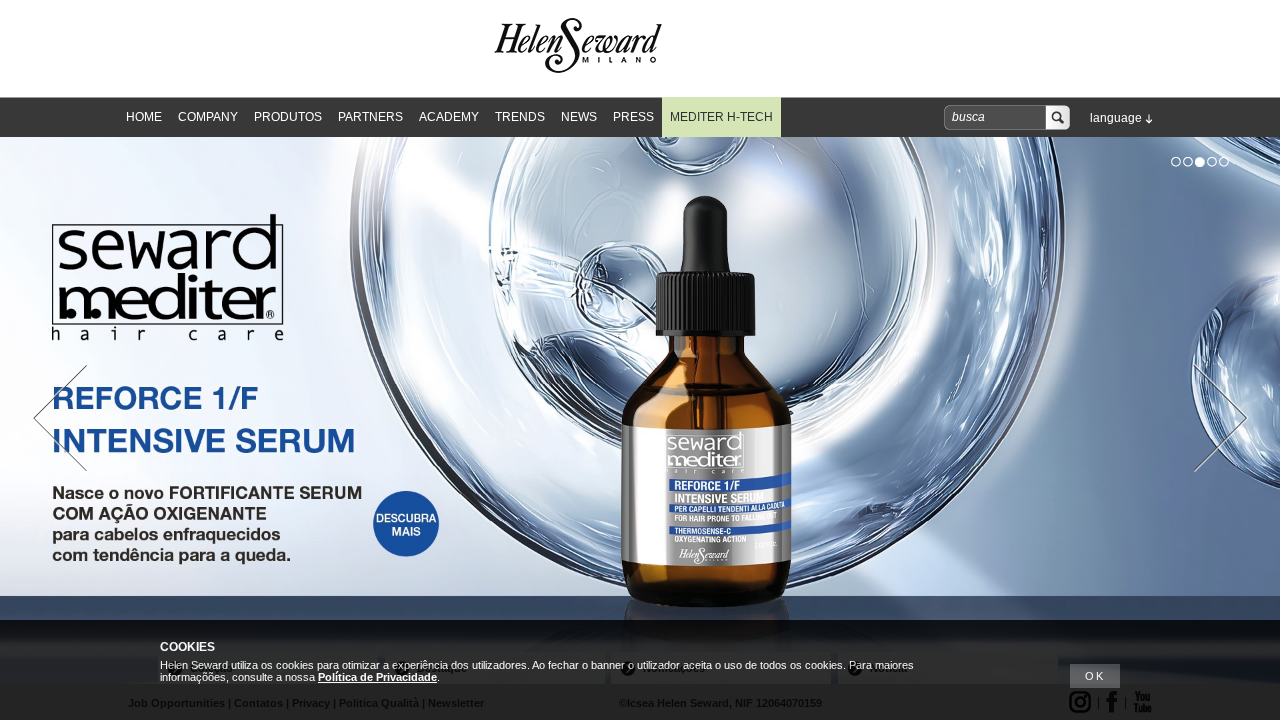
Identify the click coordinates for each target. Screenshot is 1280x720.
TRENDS (520, 117)
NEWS (579, 117)
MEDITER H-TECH (721, 117)
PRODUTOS (288, 117)
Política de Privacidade (377, 677)
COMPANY (208, 117)
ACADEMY (449, 117)
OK (1095, 676)
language (1116, 118)
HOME (144, 117)
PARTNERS (370, 117)
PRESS (633, 117)
